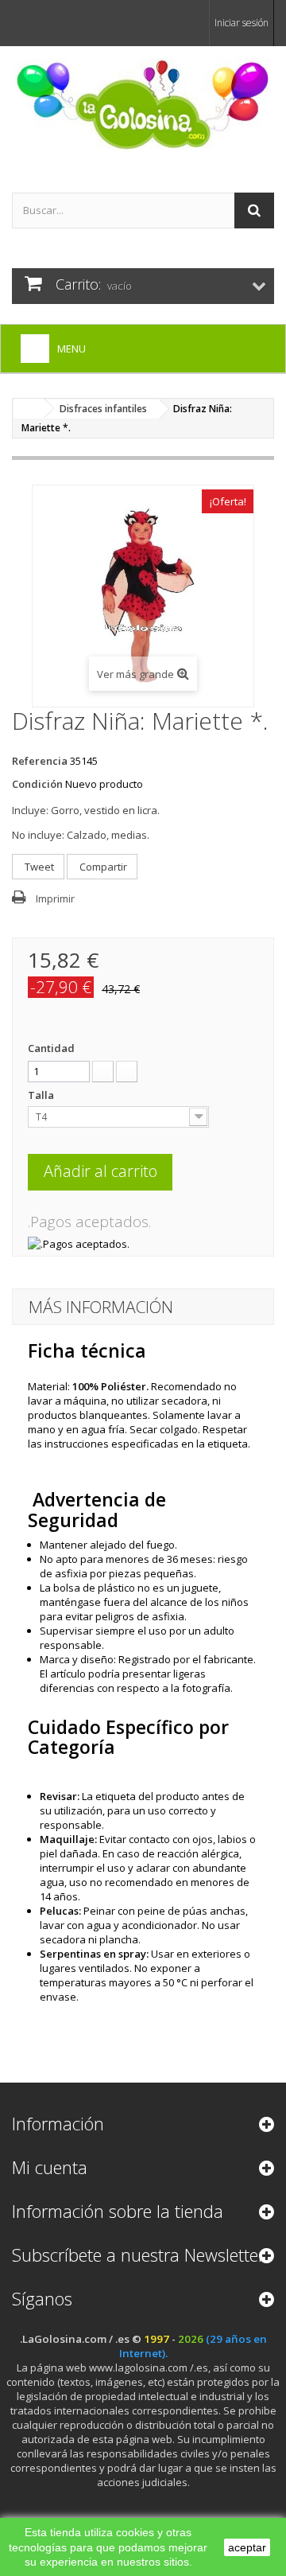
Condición (37, 784)
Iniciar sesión (242, 23)
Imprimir (55, 898)
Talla (42, 1095)
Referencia (40, 761)
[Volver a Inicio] (29, 409)
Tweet (38, 867)
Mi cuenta (50, 2167)
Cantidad (51, 1048)
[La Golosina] (143, 105)
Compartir (102, 867)
